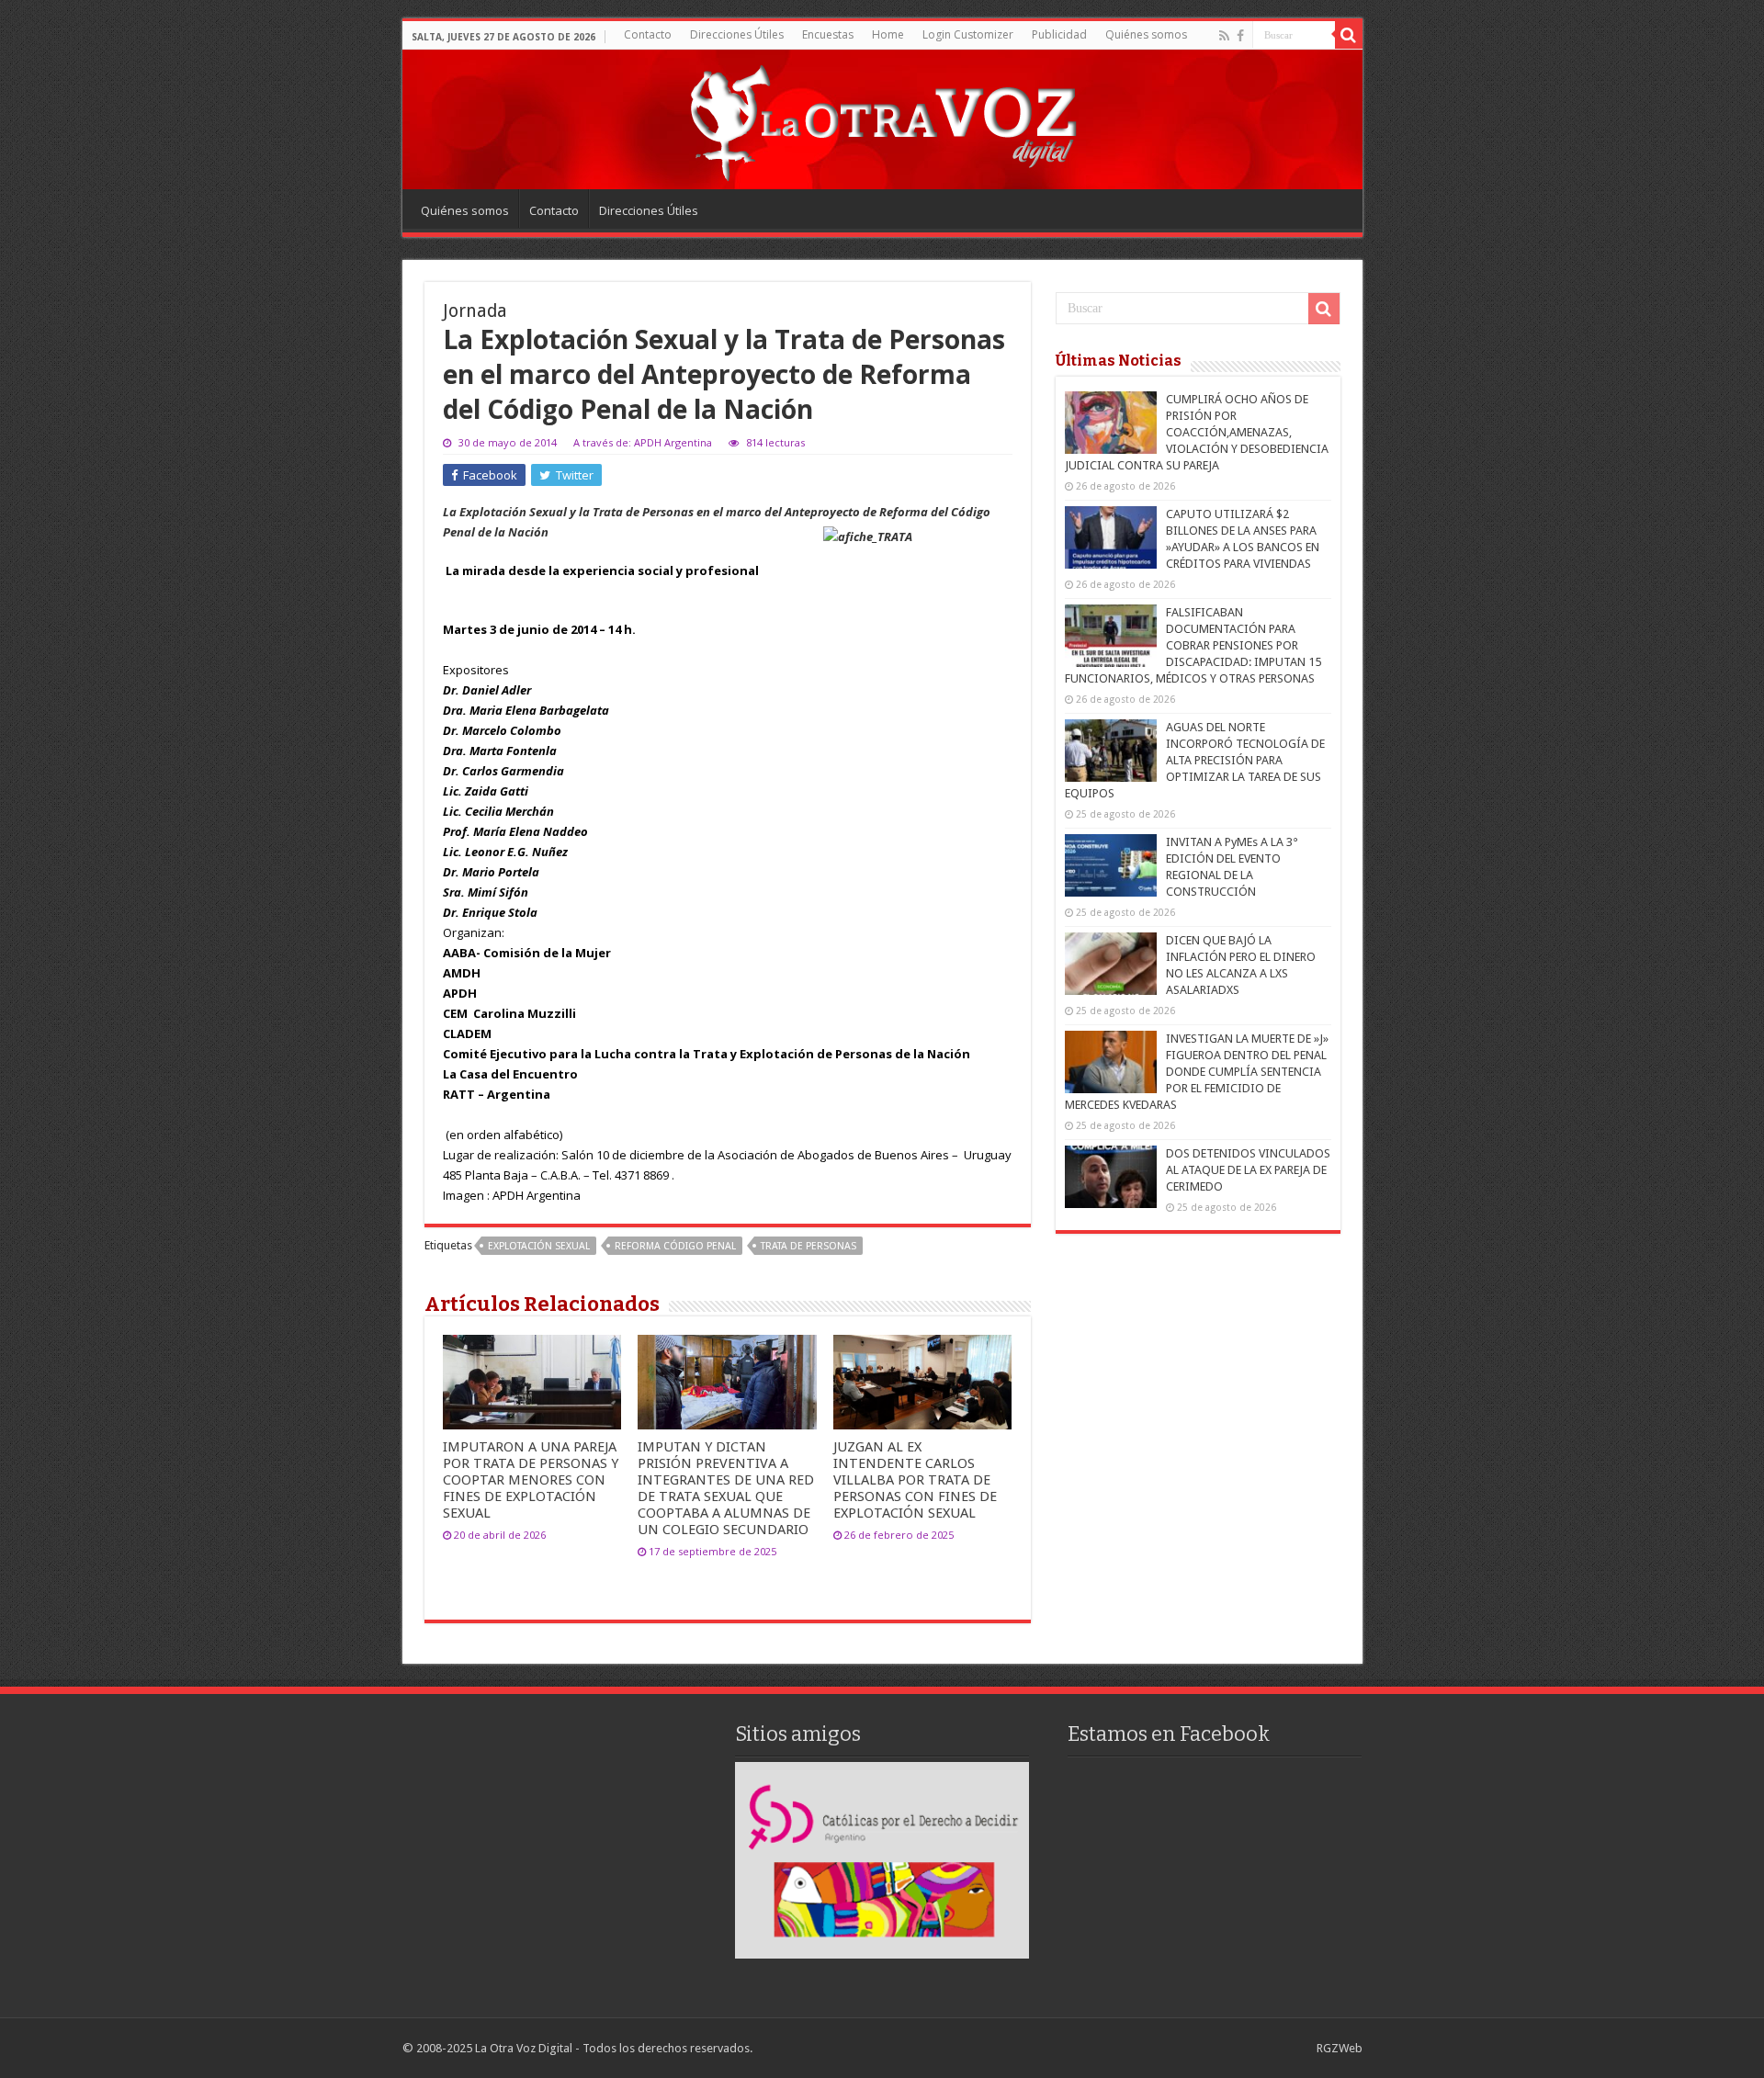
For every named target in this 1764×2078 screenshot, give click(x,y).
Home (888, 34)
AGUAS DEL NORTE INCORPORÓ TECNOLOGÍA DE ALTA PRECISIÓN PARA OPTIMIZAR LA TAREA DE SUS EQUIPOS (1195, 760)
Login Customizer (968, 34)
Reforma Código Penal (675, 1246)
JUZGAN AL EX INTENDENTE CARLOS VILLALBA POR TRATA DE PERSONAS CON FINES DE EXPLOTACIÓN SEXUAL (915, 1480)
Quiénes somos (1146, 34)
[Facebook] (1240, 36)
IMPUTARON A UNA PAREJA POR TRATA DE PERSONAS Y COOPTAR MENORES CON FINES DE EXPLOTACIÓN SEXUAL (531, 1480)
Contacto (648, 34)
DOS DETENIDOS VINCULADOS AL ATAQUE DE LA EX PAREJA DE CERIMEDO (1248, 1170)
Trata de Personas (808, 1246)
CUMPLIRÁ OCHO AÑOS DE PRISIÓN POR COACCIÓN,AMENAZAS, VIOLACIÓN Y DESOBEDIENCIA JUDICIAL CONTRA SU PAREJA (1197, 432)
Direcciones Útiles (737, 34)
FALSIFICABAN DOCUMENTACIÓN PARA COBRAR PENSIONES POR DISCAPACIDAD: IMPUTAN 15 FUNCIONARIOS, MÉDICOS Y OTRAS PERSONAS (1193, 645)
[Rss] (1224, 36)
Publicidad (1059, 34)
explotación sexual (539, 1246)
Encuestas (828, 34)
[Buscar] (1349, 35)
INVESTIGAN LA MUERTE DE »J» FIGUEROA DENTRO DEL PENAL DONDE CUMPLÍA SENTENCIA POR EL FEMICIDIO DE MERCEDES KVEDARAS (1197, 1072)
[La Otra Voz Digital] (882, 119)
